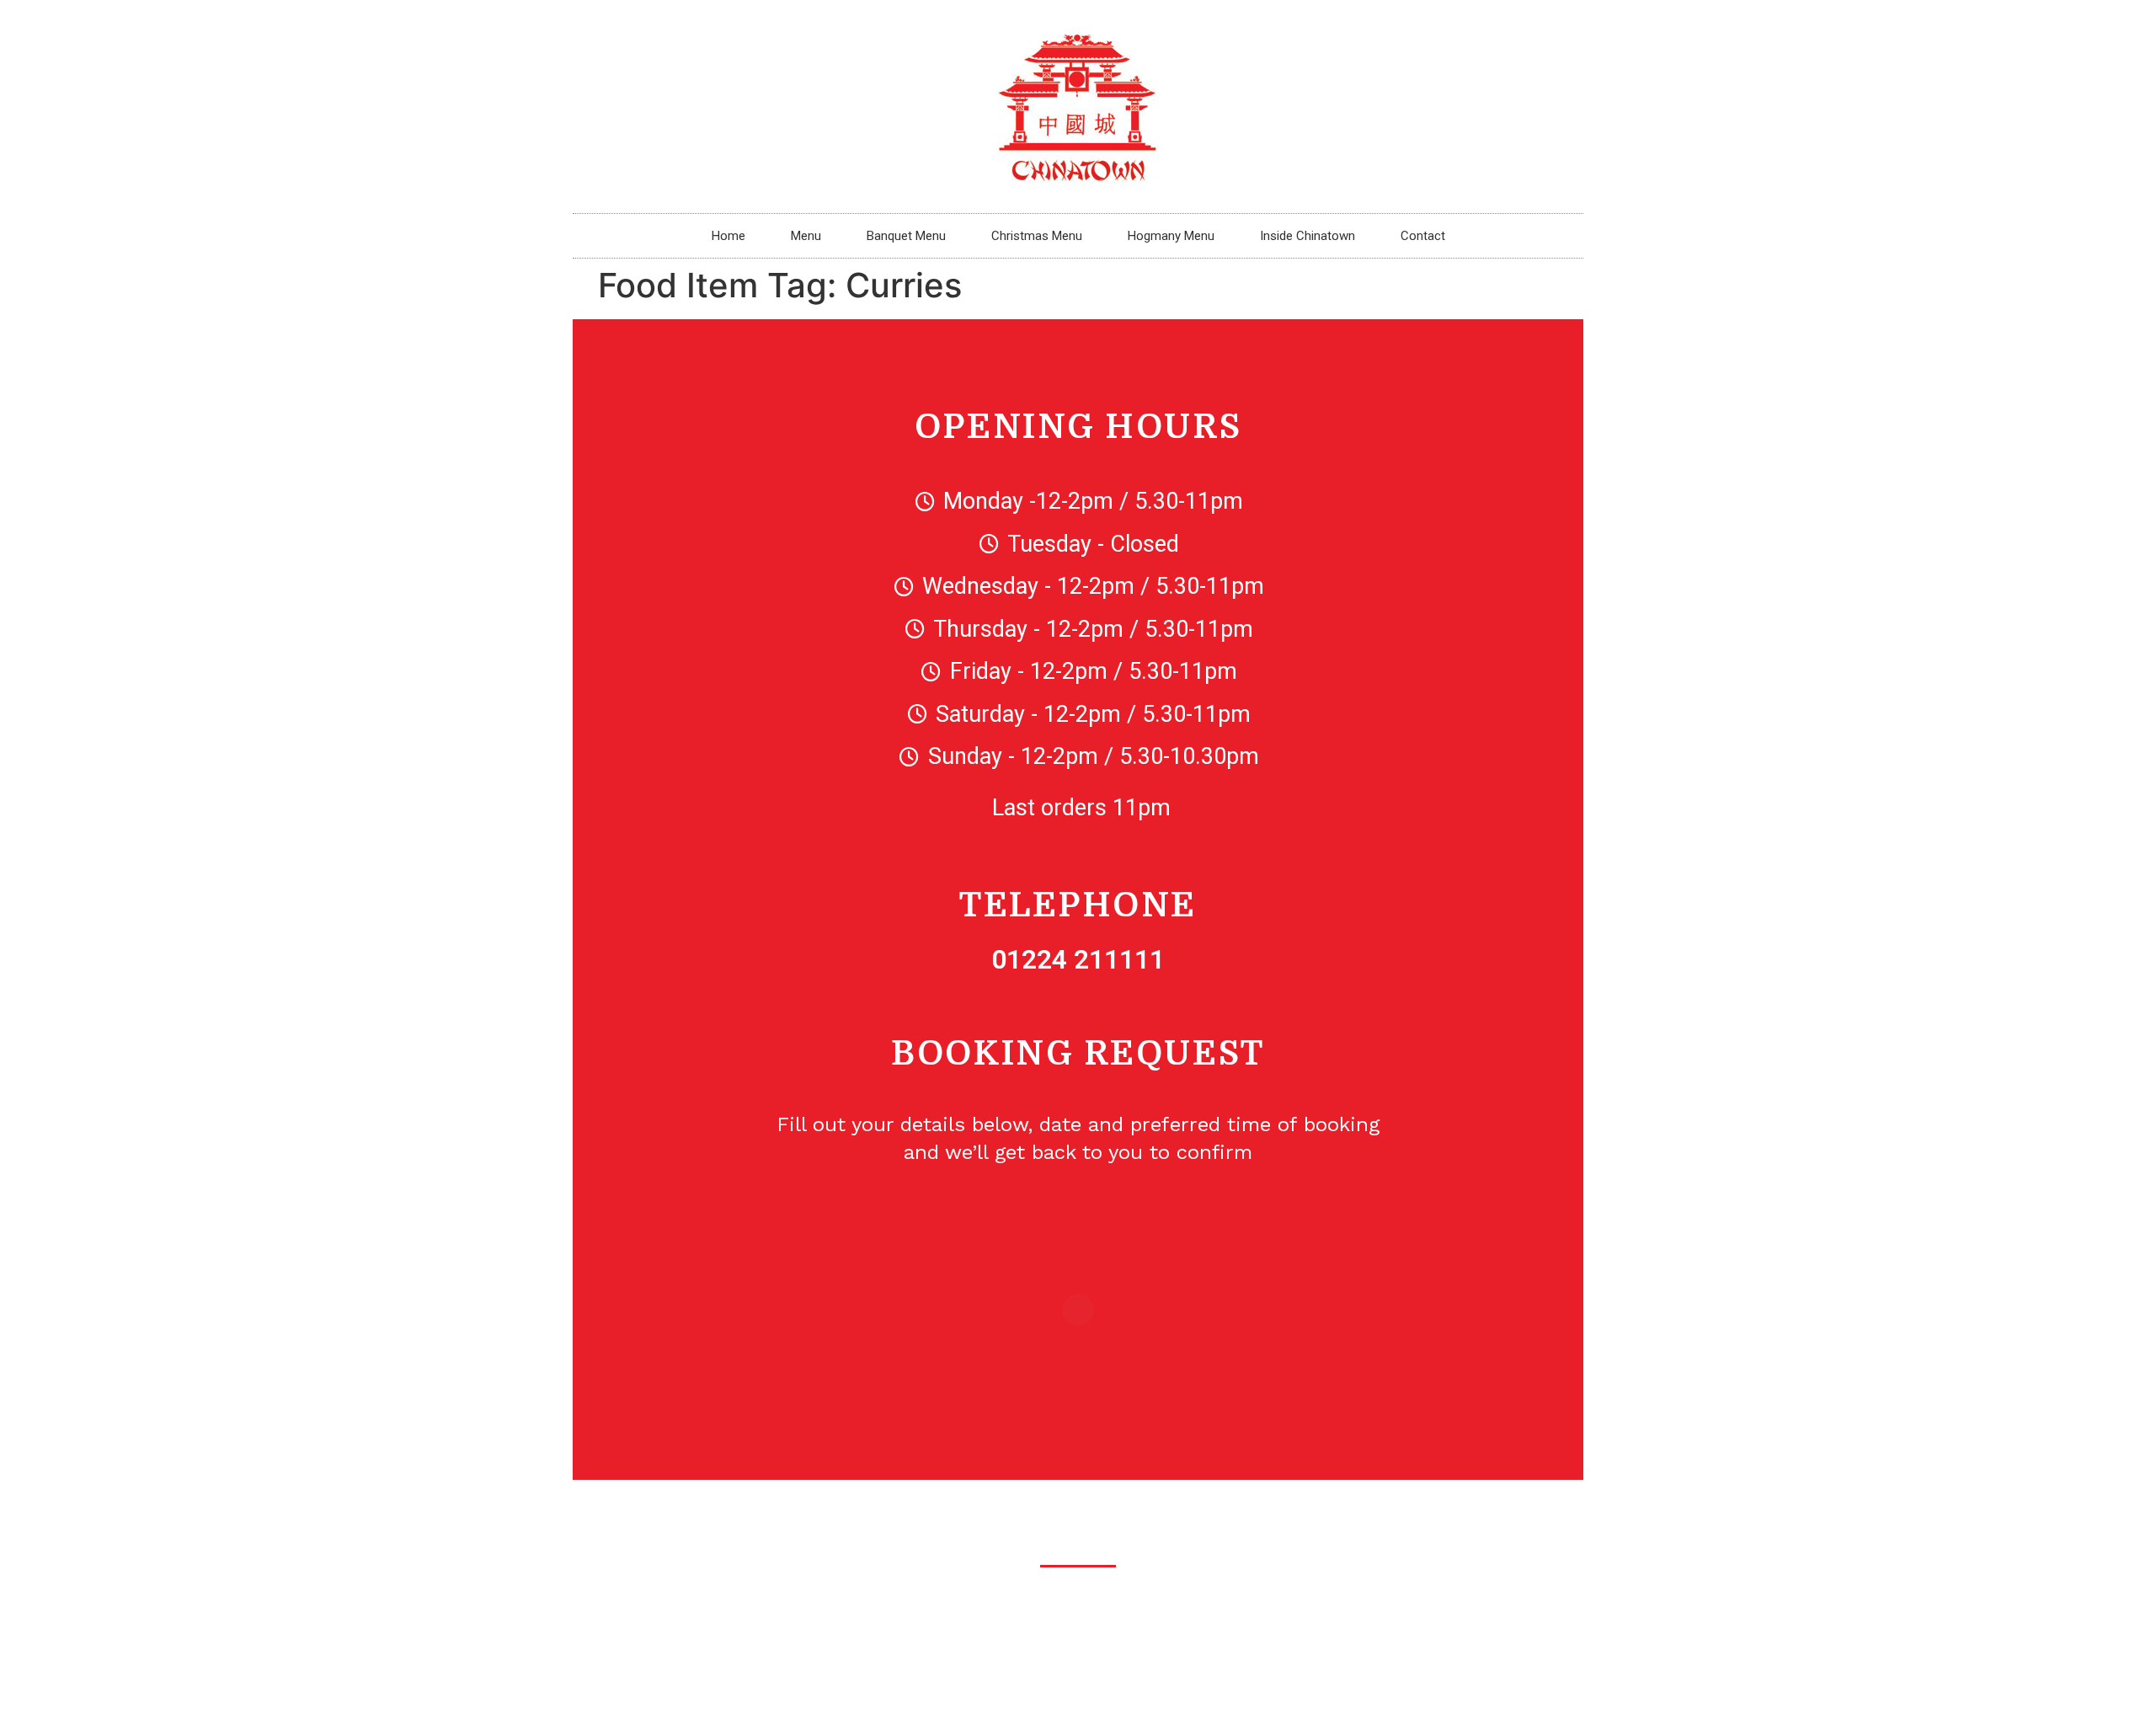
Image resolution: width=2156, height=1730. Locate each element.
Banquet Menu (906, 236)
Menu (806, 236)
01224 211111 (1078, 959)
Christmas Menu (1037, 236)
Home (728, 236)
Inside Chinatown (1307, 236)
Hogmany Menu (1171, 236)
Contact (1423, 236)
